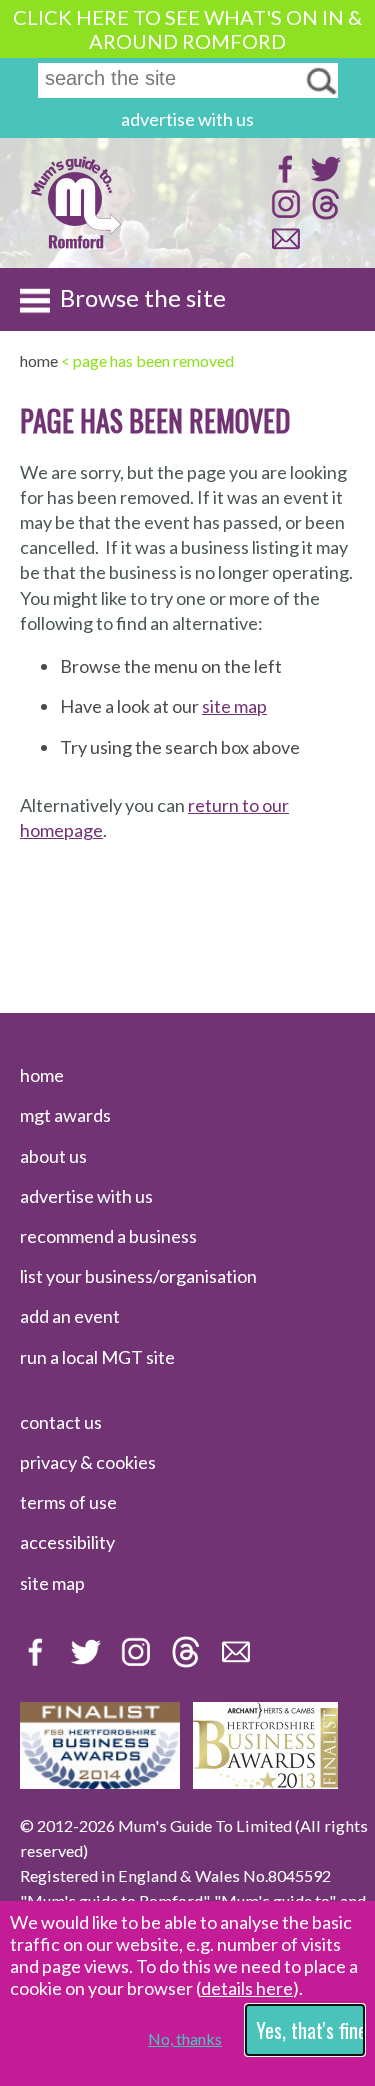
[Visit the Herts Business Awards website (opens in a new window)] (265, 1782)
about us (53, 1156)
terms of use (68, 1502)
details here (247, 1988)
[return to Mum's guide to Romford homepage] (76, 246)
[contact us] (283, 248)
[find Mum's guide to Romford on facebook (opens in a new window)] (283, 178)
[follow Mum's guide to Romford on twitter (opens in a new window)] (323, 178)
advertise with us (187, 119)
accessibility (67, 1542)
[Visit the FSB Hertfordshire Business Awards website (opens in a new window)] (100, 1782)
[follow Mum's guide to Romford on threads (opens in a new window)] (323, 213)
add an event (70, 1316)
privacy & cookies (88, 1462)
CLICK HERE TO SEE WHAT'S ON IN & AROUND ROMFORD (187, 29)
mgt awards (65, 1115)
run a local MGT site (97, 1357)
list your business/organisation (138, 1276)
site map (234, 706)
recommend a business (108, 1236)
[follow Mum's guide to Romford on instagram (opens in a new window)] (283, 213)
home (42, 1075)
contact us (61, 1422)
